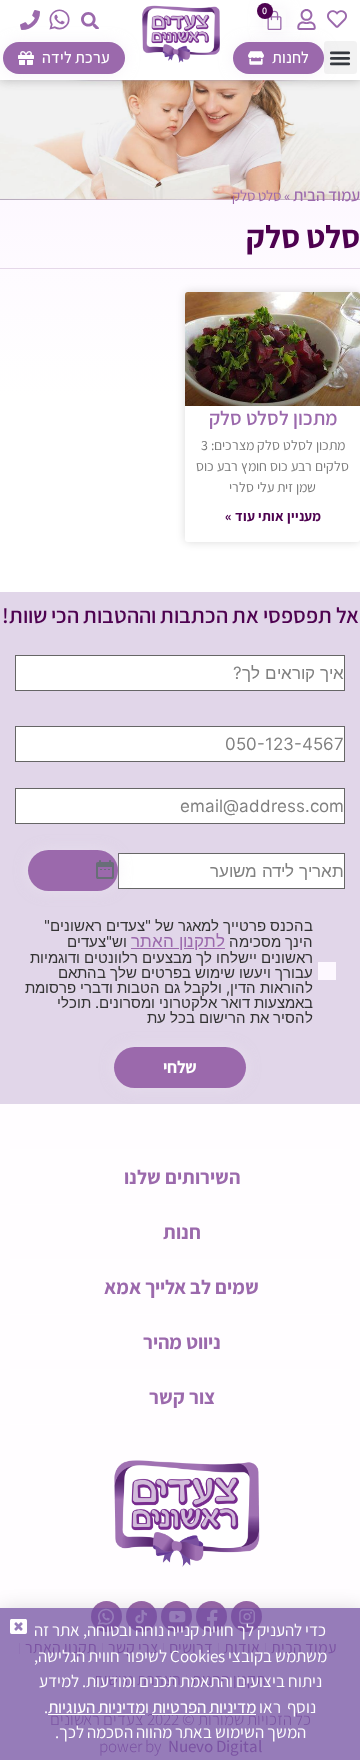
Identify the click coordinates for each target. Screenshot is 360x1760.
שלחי (180, 1067)
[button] (90, 20)
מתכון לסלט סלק (273, 418)
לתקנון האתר (178, 941)
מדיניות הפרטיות (204, 1707)
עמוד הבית (326, 195)
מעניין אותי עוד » (273, 516)
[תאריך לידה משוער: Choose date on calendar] (73, 871)
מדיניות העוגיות (96, 1707)
